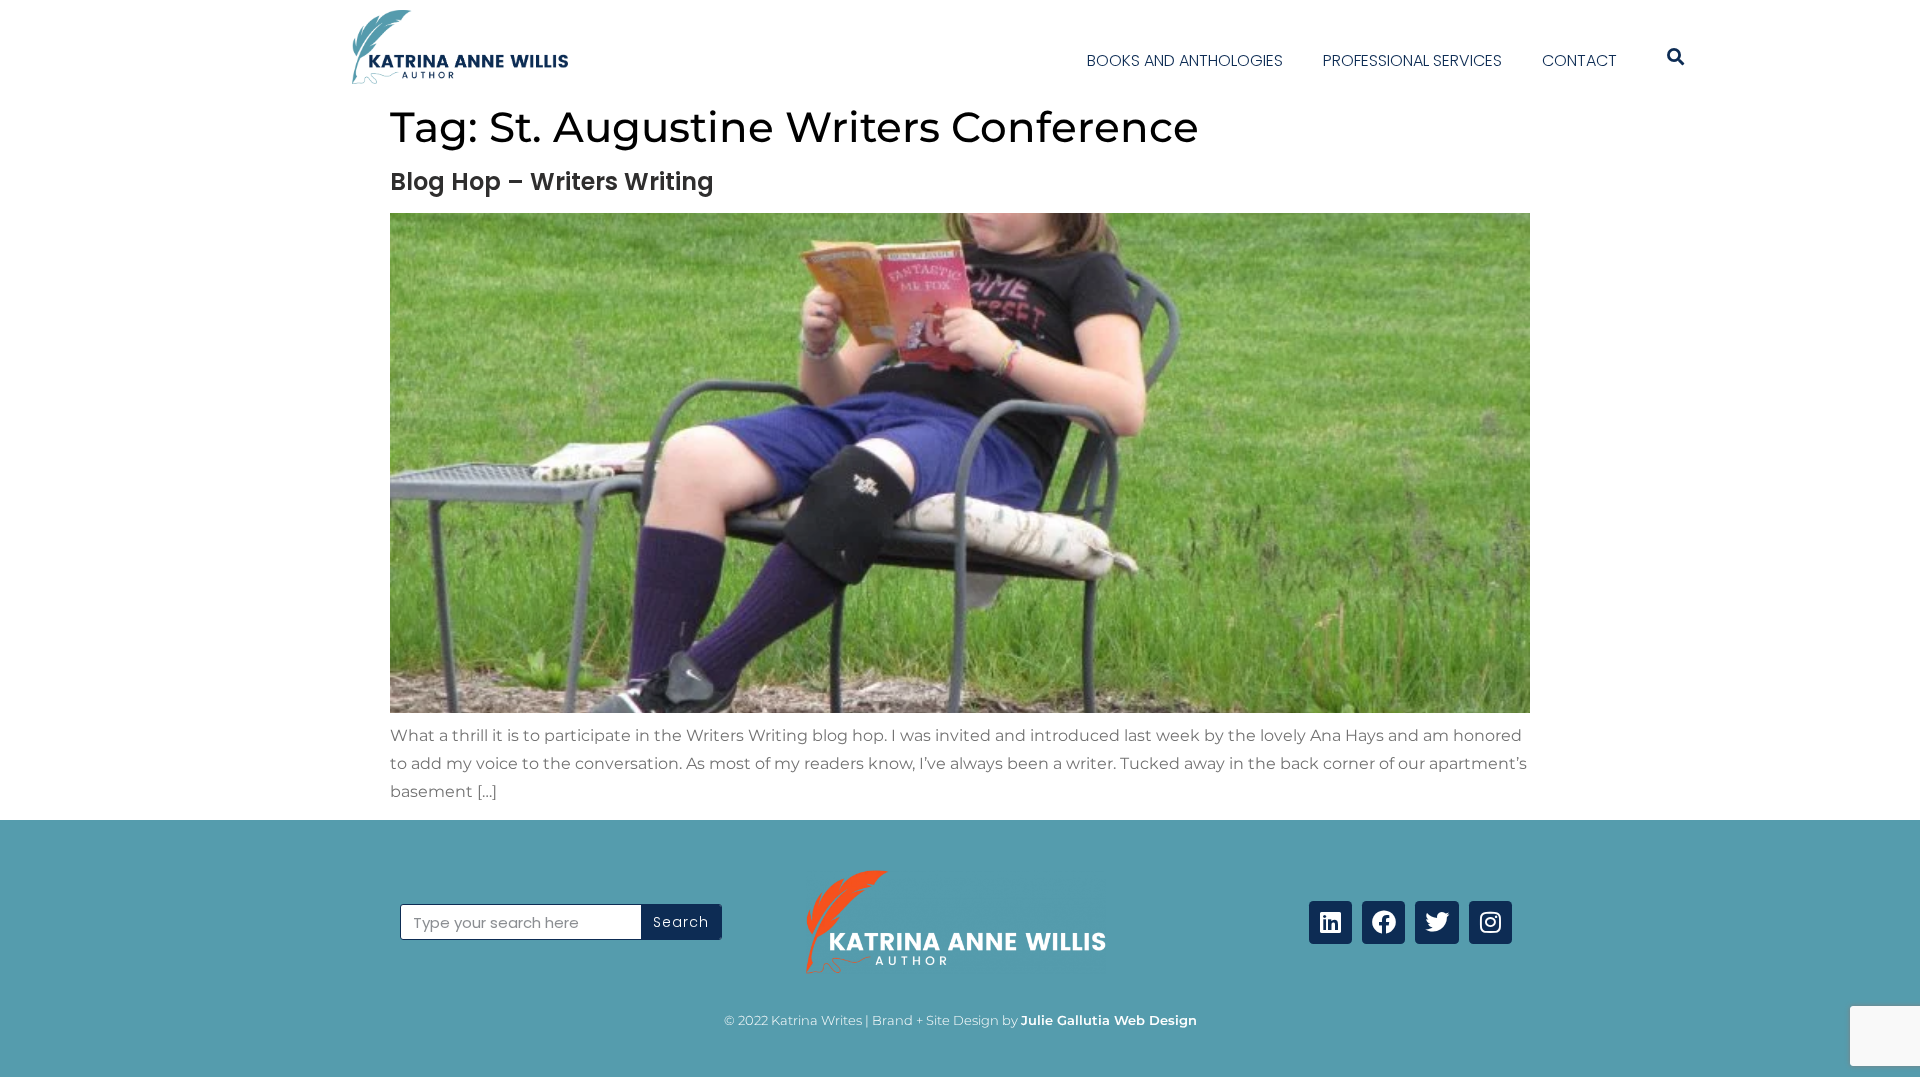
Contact (1579, 60)
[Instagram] (1490, 922)
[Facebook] (1383, 922)
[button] (1675, 57)
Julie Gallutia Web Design (1109, 1020)
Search (681, 922)
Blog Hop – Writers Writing (552, 181)
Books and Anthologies (1185, 60)
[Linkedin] (1330, 922)
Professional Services (1412, 60)
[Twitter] (1436, 922)
